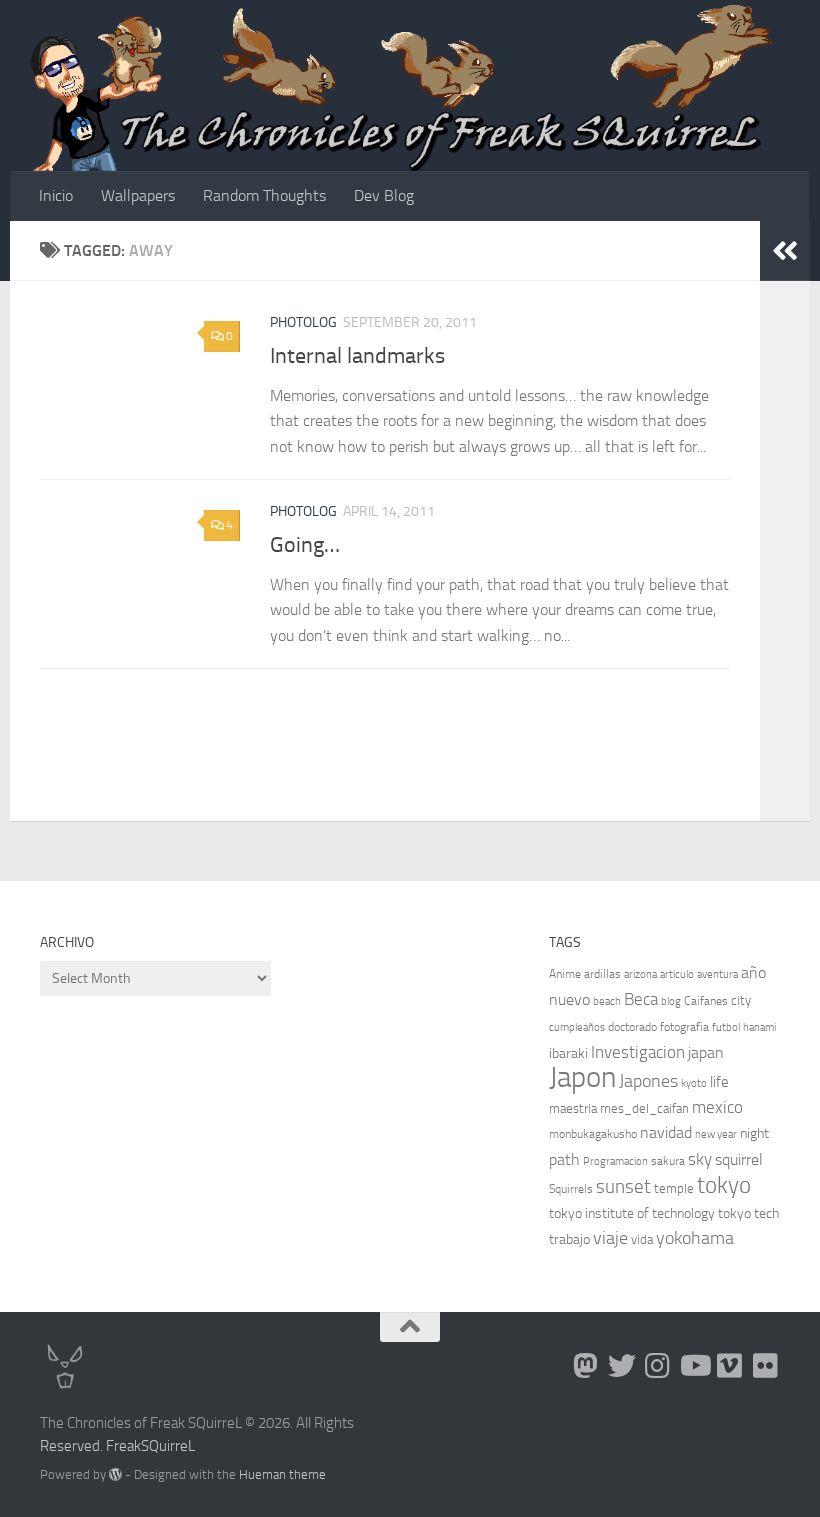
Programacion (615, 1161)
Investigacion (638, 1052)
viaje (610, 1238)
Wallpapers (138, 195)
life (719, 1082)
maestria (573, 1108)
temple (674, 1188)
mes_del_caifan (644, 1108)
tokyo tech (748, 1213)
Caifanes (706, 1001)
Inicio (56, 195)
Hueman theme (282, 1474)
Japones (648, 1081)
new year (716, 1134)
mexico (717, 1107)
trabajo (569, 1239)
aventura (717, 974)
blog (671, 1001)
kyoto (694, 1083)
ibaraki (568, 1053)
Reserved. (71, 1446)
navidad (666, 1132)
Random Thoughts (264, 195)
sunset (623, 1186)
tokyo (724, 1185)
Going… (305, 545)
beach (607, 1001)
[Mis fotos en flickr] (766, 1366)
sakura (668, 1161)
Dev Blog (384, 195)
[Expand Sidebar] (785, 251)
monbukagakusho (593, 1134)
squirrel (739, 1159)
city (741, 1000)
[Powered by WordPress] (115, 1474)
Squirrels (571, 1189)
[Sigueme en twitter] (622, 1366)
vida (642, 1239)
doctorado (632, 1027)
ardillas (602, 974)
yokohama (695, 1238)
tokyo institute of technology (632, 1213)
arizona (640, 974)
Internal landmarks (357, 356)
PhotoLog (303, 322)
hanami (759, 1027)
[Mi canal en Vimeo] (730, 1366)
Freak (123, 1446)
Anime (565, 974)
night (754, 1133)
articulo (677, 974)
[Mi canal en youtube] (694, 1366)
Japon (582, 1077)
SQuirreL (168, 1446)
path (564, 1159)
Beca (641, 999)
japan (706, 1052)
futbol (726, 1027)
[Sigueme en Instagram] (658, 1366)
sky (700, 1159)
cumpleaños (577, 1027)
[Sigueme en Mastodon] (586, 1366)
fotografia (684, 1027)
